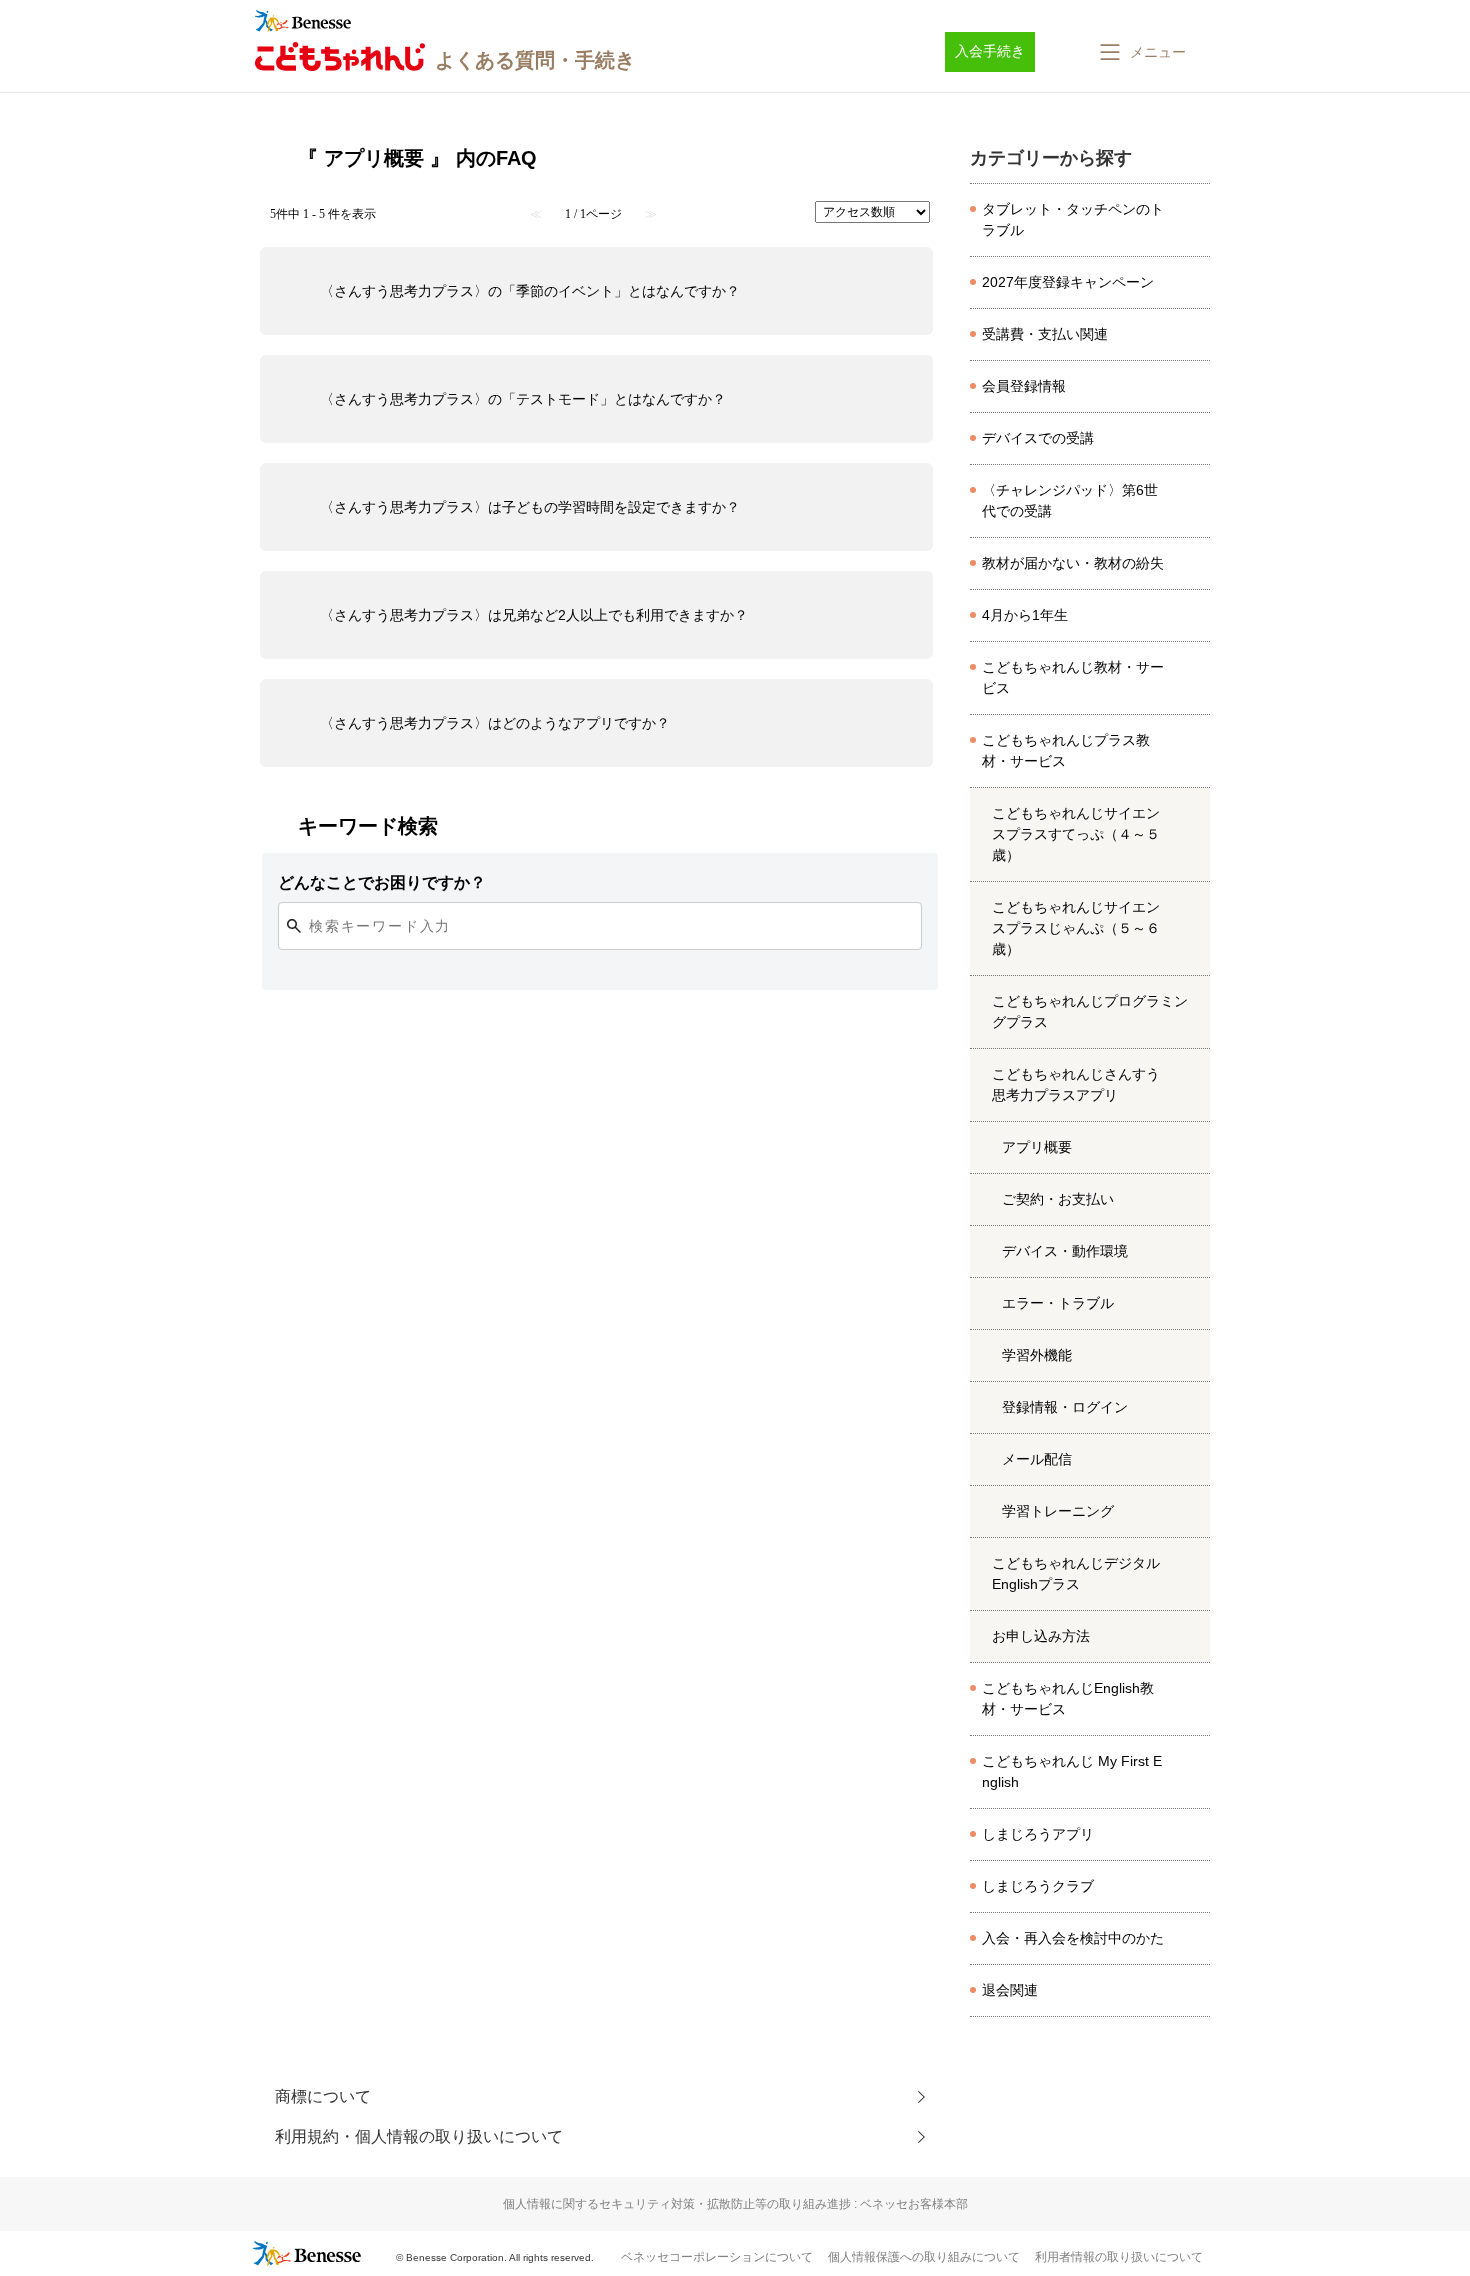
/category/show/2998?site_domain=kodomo (1194, 283)
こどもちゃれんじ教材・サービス (1073, 677)
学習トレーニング (1058, 1511)
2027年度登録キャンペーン (1068, 282)
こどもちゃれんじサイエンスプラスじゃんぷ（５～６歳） (1076, 928)
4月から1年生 (1025, 615)
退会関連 (1010, 1990)
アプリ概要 (1037, 1147)
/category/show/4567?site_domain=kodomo (1194, 929)
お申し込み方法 (1041, 1636)
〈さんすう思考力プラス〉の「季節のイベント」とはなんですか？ (530, 291)
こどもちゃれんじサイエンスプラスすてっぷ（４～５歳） (1076, 834)
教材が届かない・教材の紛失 (1073, 563)
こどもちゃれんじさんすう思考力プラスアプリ (1076, 1084)
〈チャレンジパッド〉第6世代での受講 (1070, 500)
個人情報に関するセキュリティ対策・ (735, 2204)
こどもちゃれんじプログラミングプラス (1090, 1011)
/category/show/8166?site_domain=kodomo (1194, 1991)
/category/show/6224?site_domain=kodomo (1194, 1699)
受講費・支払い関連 (1045, 334)
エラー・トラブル (1058, 1303)
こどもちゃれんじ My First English (1072, 1771)
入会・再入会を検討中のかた (1073, 1938)
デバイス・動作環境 (1065, 1251)
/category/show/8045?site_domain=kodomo (1194, 564)
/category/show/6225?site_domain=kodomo (1194, 751)
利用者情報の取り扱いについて (1119, 2257)
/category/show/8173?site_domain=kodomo (1194, 501)
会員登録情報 (1024, 386)
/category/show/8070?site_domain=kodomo (1194, 439)
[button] (1141, 52)
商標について (323, 2096)
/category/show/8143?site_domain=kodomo (1194, 1939)
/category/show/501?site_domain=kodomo (1194, 1887)
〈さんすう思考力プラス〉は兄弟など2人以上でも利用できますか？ (534, 615)
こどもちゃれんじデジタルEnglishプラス (1076, 1573)
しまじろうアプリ (1038, 1834)
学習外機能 (1037, 1355)
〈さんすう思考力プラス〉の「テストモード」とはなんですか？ (523, 399)
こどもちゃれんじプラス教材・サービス (1066, 750)
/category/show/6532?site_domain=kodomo (1194, 1085)
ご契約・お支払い (1058, 1199)
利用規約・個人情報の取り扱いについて (419, 2136)
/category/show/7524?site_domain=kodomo (1194, 616)
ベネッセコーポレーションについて (717, 2257)
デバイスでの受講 (1038, 438)
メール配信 (1037, 1459)
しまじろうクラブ (1038, 1886)
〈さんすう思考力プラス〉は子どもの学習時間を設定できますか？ (530, 507)
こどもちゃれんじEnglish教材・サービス (1068, 1698)
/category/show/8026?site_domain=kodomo (1194, 220)
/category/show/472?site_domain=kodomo (1194, 678)
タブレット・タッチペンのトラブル (1073, 219)
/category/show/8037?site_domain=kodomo (1194, 335)
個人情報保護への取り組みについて (924, 2257)
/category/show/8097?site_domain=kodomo (1194, 387)
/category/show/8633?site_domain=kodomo (1194, 1835)
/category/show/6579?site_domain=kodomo (1194, 1574)
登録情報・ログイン (1065, 1407)
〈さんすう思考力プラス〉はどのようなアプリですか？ (495, 723)
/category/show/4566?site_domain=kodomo (1194, 835)
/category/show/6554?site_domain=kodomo (1194, 1772)
